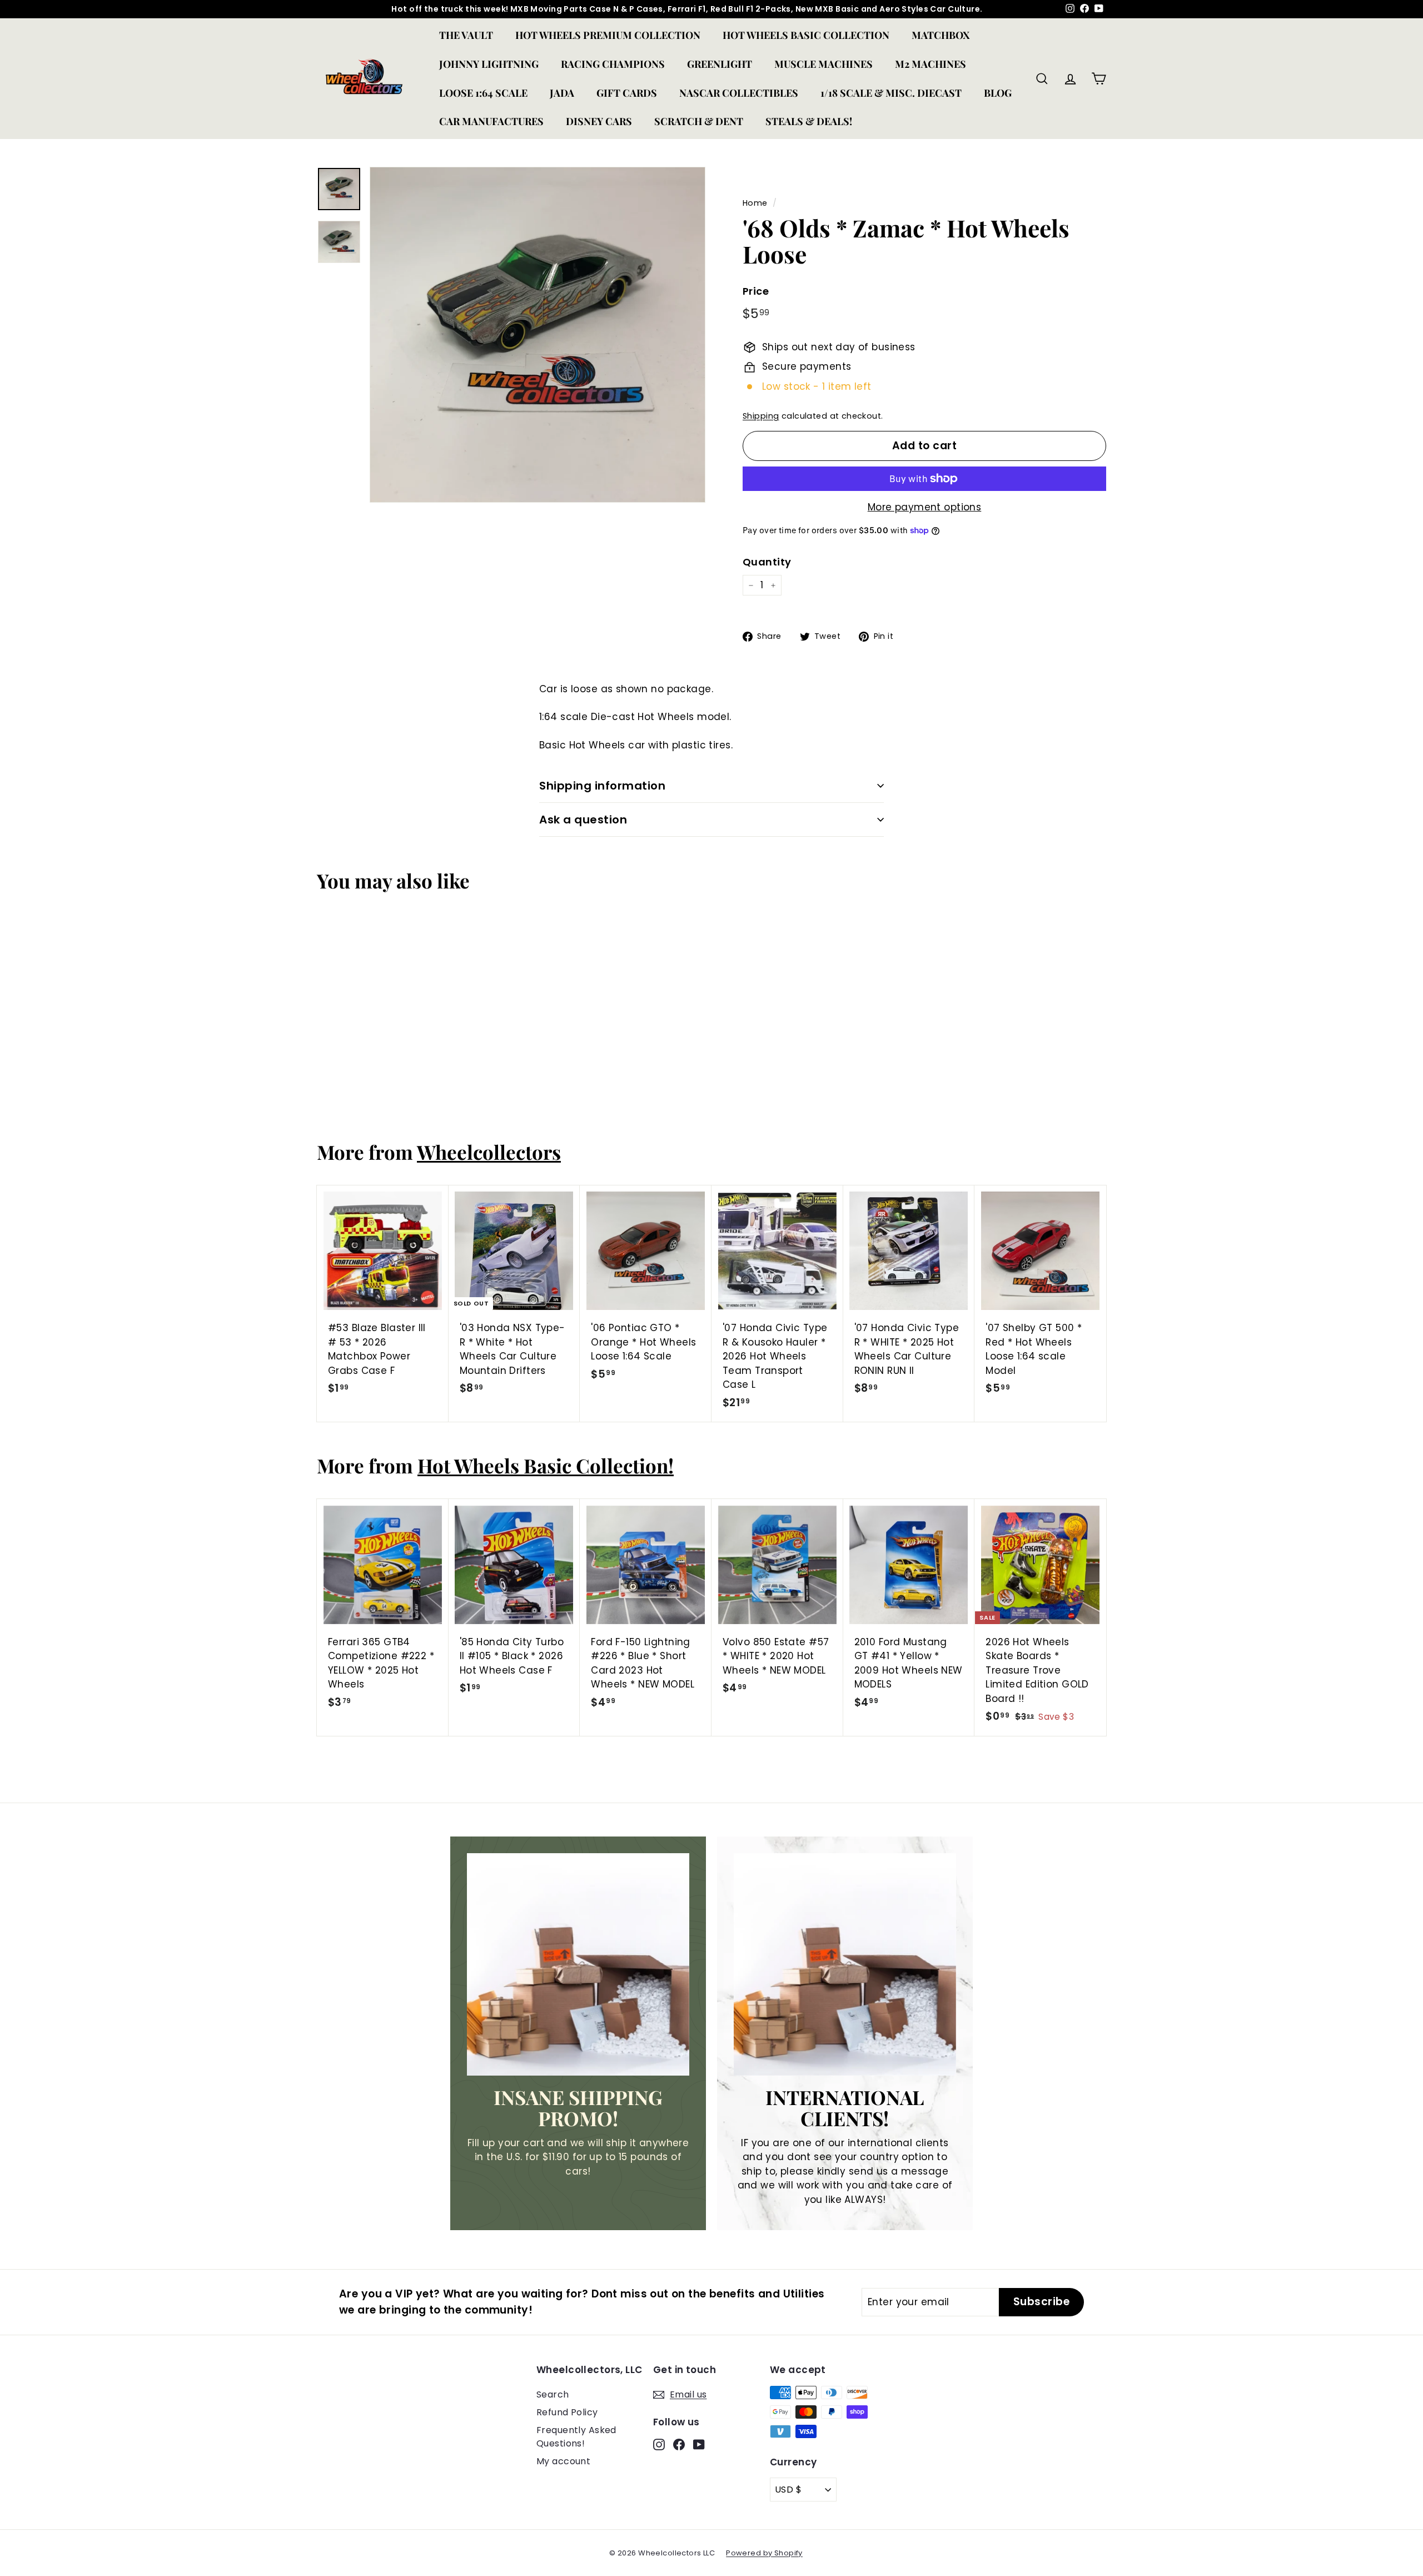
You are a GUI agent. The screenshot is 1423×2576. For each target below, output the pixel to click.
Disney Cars (599, 121)
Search (553, 2394)
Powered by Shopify (764, 2553)
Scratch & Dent (699, 121)
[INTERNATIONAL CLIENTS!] (845, 1964)
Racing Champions (613, 64)
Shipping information (602, 786)
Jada (562, 93)
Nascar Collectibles (739, 93)
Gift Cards (627, 93)
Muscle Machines (824, 64)
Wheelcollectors (489, 1152)
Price (756, 291)
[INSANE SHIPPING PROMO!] (578, 1964)
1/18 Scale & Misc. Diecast (891, 93)
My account (563, 2461)
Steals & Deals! (809, 121)
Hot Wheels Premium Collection (608, 35)
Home (755, 203)
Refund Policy (567, 2412)
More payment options (925, 507)
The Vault (466, 35)
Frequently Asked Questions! (576, 2437)
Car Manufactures (491, 121)
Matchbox (941, 35)
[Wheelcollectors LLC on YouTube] (699, 2444)
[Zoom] (538, 335)
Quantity (767, 562)
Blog (998, 93)
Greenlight (720, 64)
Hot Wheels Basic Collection (806, 35)
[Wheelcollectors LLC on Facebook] (679, 2444)
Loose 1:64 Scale (483, 93)
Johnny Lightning (489, 64)
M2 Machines (931, 64)
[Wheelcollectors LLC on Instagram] (659, 2444)
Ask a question (583, 820)
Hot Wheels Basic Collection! (546, 1465)
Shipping (761, 416)
